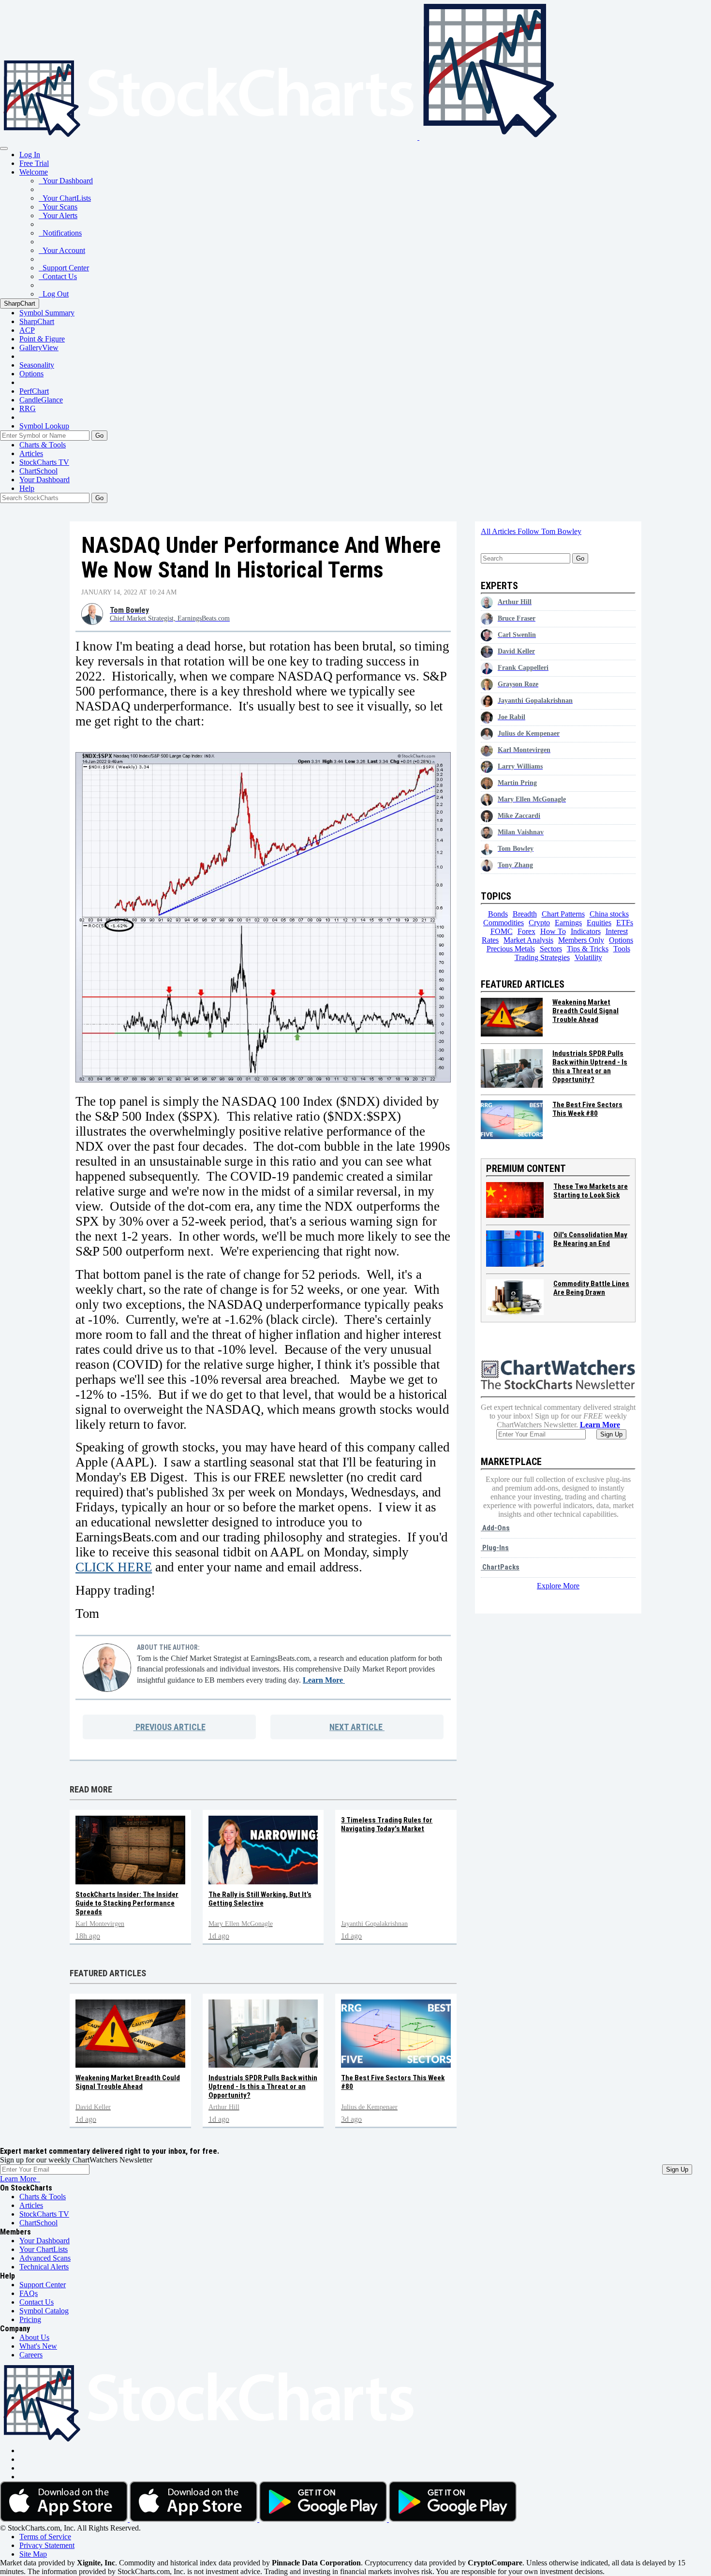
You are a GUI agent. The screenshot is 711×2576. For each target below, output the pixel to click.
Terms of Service (45, 2537)
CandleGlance (41, 400)
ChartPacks (500, 1567)
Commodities (504, 923)
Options (31, 374)
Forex (526, 931)
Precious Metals (511, 949)
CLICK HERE (114, 1567)
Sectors (551, 949)
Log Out (54, 294)
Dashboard (44, 480)
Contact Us (58, 276)
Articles (31, 453)
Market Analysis (528, 940)
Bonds (498, 914)
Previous (170, 1727)
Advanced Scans (45, 2258)
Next (356, 1727)
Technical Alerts (44, 2267)
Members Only (581, 940)
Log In (30, 155)
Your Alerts (58, 215)
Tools (622, 949)
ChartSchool (38, 471)
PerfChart (34, 391)
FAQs (29, 2293)
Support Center (64, 268)
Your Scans (58, 207)
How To (553, 931)
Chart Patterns (563, 914)
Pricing (30, 2319)
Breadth (525, 914)
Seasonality (37, 365)
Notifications (60, 233)
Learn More (324, 1680)
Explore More (558, 1586)
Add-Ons (495, 1528)
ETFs (625, 923)
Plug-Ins (495, 1548)
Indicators (586, 931)
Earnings (568, 923)
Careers (31, 2355)
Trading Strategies (542, 957)
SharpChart (20, 303)
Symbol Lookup (44, 426)
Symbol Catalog (44, 2311)
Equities (599, 923)
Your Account (62, 250)
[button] (34, 172)
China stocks (609, 914)
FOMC (502, 931)
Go (99, 436)
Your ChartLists (65, 198)
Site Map (33, 2554)
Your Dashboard (66, 181)
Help (27, 488)
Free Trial (34, 163)
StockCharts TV (44, 462)
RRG (28, 408)
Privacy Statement (47, 2545)
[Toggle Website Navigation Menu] (4, 148)
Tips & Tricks (588, 949)
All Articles (499, 531)
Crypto (539, 923)
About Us (34, 2337)
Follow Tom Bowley (549, 531)
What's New (38, 2346)
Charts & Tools (43, 445)
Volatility (588, 957)
